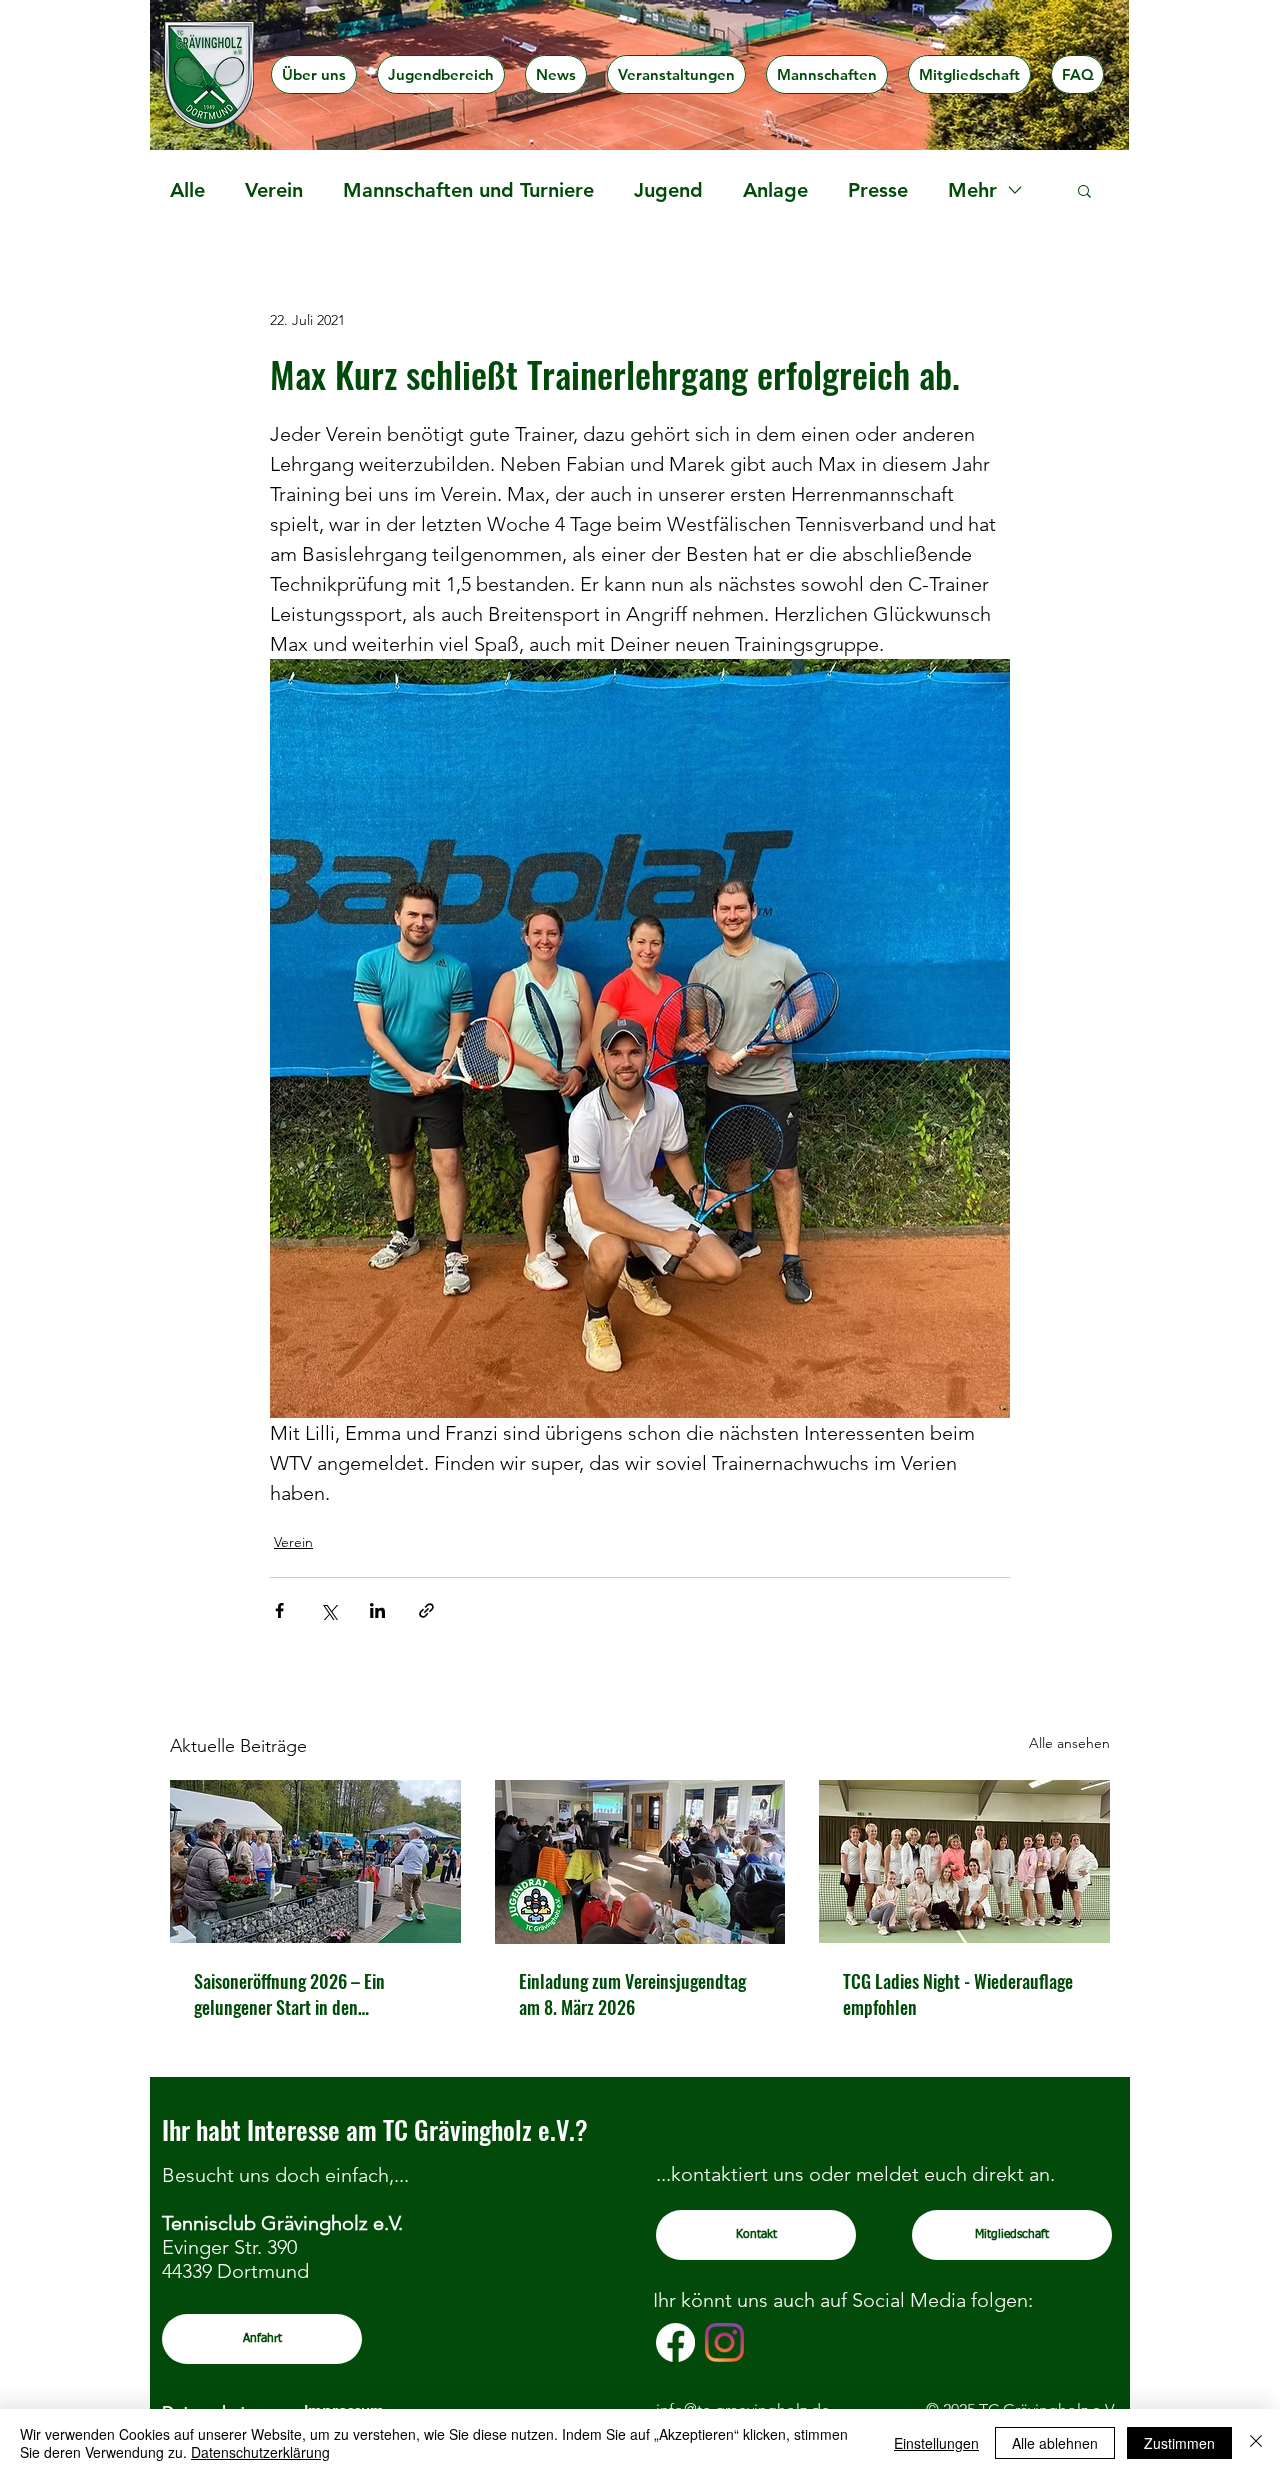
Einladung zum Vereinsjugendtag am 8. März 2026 (632, 1994)
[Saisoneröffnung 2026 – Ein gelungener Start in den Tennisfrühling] (315, 1861)
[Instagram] (724, 2342)
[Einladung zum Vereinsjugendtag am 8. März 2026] (640, 1862)
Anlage (775, 190)
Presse (878, 190)
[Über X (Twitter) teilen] (328, 1610)
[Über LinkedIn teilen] (377, 1610)
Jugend (668, 190)
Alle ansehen (1069, 1743)
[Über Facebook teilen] (279, 1610)
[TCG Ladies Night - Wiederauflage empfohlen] (964, 1861)
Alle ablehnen (1055, 2443)
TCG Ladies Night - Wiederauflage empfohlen (958, 1994)
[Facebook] (675, 2342)
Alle (187, 190)
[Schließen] (1256, 2443)
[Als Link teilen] (426, 1610)
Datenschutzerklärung (260, 2452)
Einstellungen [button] (936, 2443)
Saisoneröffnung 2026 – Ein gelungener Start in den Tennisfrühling (289, 1994)
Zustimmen (1179, 2443)
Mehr (972, 190)
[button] (314, 74)
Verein (274, 190)
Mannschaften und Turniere (468, 190)
